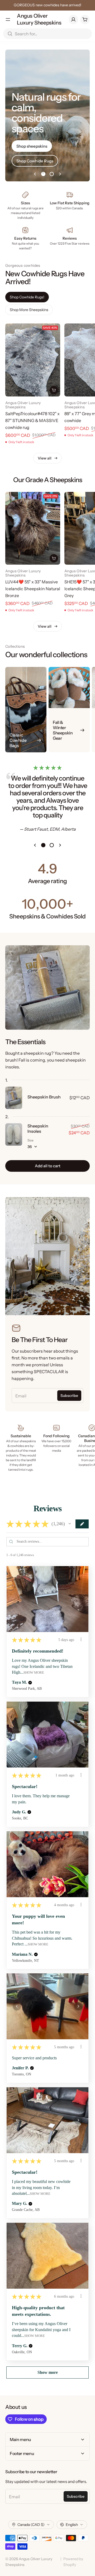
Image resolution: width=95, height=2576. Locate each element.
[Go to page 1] (43, 174)
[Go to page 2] (52, 174)
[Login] (73, 20)
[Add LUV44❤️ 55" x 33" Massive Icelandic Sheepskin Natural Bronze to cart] (54, 558)
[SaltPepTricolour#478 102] (33, 360)
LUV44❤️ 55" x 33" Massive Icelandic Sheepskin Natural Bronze (33, 589)
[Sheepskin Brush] (14, 1098)
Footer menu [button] (22, 2453)
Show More (34, 1672)
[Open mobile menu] (8, 20)
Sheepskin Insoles (38, 1129)
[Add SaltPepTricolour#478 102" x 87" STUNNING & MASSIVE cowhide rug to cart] (54, 390)
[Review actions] (81, 1639)
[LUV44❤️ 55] (33, 528)
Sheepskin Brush (44, 1097)
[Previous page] (35, 174)
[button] (70, 1524)
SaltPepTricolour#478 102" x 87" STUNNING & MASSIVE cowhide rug (32, 420)
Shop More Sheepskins (29, 310)
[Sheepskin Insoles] (14, 1134)
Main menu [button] (20, 2439)
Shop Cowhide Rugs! (27, 297)
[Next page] (60, 174)
